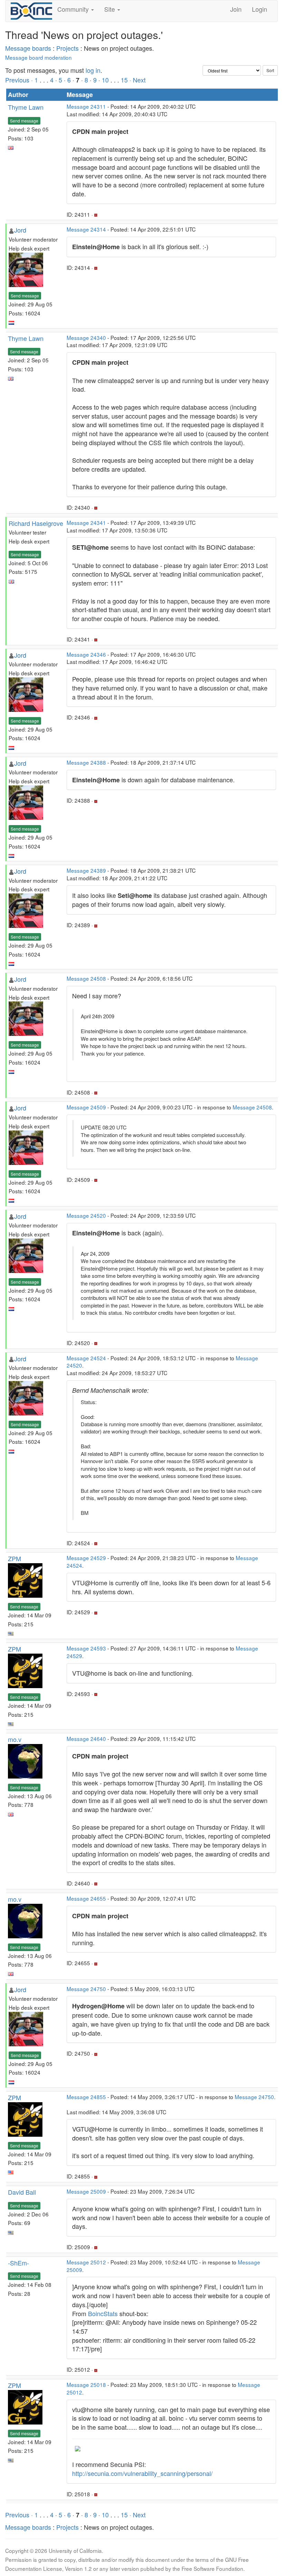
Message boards (28, 48)
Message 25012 (86, 2262)
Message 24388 (86, 762)
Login (260, 9)
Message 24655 (86, 1898)
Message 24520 (86, 1215)
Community (74, 9)
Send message (24, 121)
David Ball (22, 2192)
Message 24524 (86, 1358)
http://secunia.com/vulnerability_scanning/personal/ (142, 2473)
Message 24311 (86, 106)
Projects (67, 48)
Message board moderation (38, 57)
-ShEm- (18, 2263)
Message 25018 (86, 2384)
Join (236, 9)
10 (105, 80)
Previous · (20, 80)
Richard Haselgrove (36, 523)
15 (124, 80)
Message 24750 (86, 1989)
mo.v (15, 1739)
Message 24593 (86, 1648)
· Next (138, 80)
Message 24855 (86, 2097)
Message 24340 (86, 337)
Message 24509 (86, 1107)
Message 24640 (86, 1738)
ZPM (14, 1558)
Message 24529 (86, 1558)
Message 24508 (86, 978)
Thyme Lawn (26, 107)
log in (93, 70)
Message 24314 (86, 229)
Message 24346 (86, 654)
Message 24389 (86, 870)
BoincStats (103, 2313)
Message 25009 (86, 2191)
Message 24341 (86, 522)
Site (110, 9)
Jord (20, 230)
